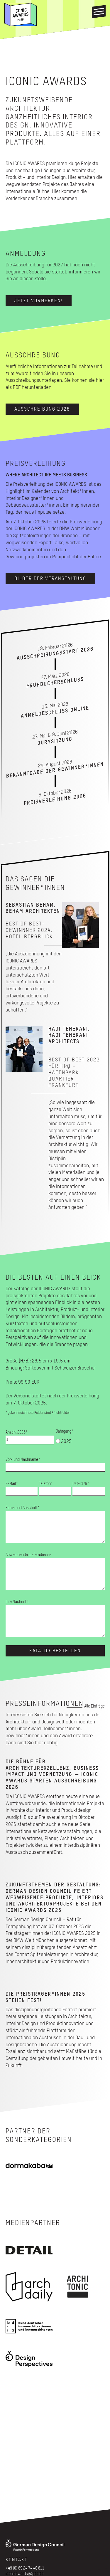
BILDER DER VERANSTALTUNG (50, 579)
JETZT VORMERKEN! (39, 301)
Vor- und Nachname (23, 1460)
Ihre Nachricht (17, 1602)
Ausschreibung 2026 (42, 409)
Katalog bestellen (55, 1651)
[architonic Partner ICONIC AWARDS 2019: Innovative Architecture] (78, 2287)
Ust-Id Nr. (81, 1484)
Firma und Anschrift (23, 1508)
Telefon (46, 1484)
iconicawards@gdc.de (24, 2574)
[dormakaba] (29, 2166)
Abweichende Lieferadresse (28, 1555)
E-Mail (12, 1484)
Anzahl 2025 (17, 1432)
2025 (66, 1442)
